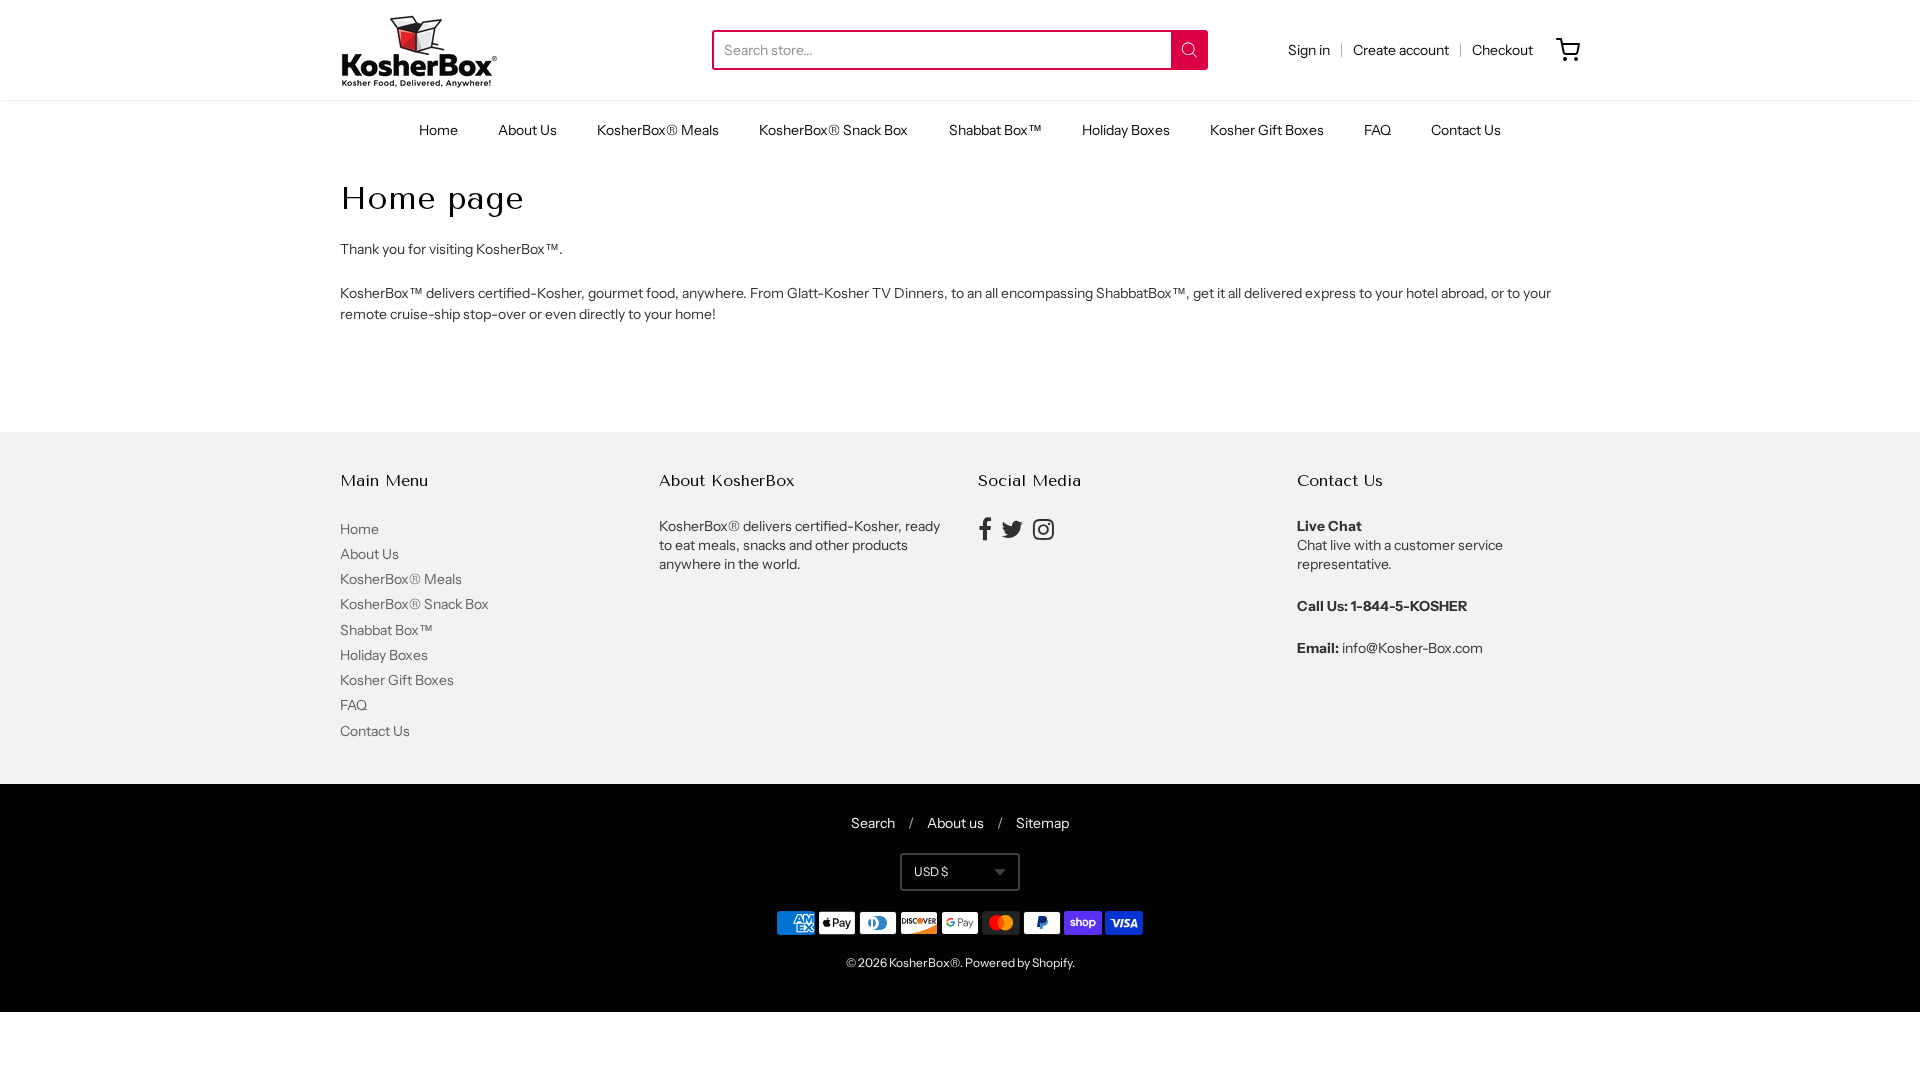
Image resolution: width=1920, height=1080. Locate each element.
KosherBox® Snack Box (833, 130)
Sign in (1309, 50)
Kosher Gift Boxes (1267, 130)
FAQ (1377, 130)
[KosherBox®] (420, 50)
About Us (527, 130)
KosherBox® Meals (658, 130)
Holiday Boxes (1126, 130)
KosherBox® (924, 962)
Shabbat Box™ (995, 130)
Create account (1401, 50)
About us (955, 823)
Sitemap (1042, 823)
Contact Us (1466, 130)
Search (873, 823)
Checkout (1502, 50)
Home (438, 130)
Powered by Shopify (1018, 962)
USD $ (931, 871)
